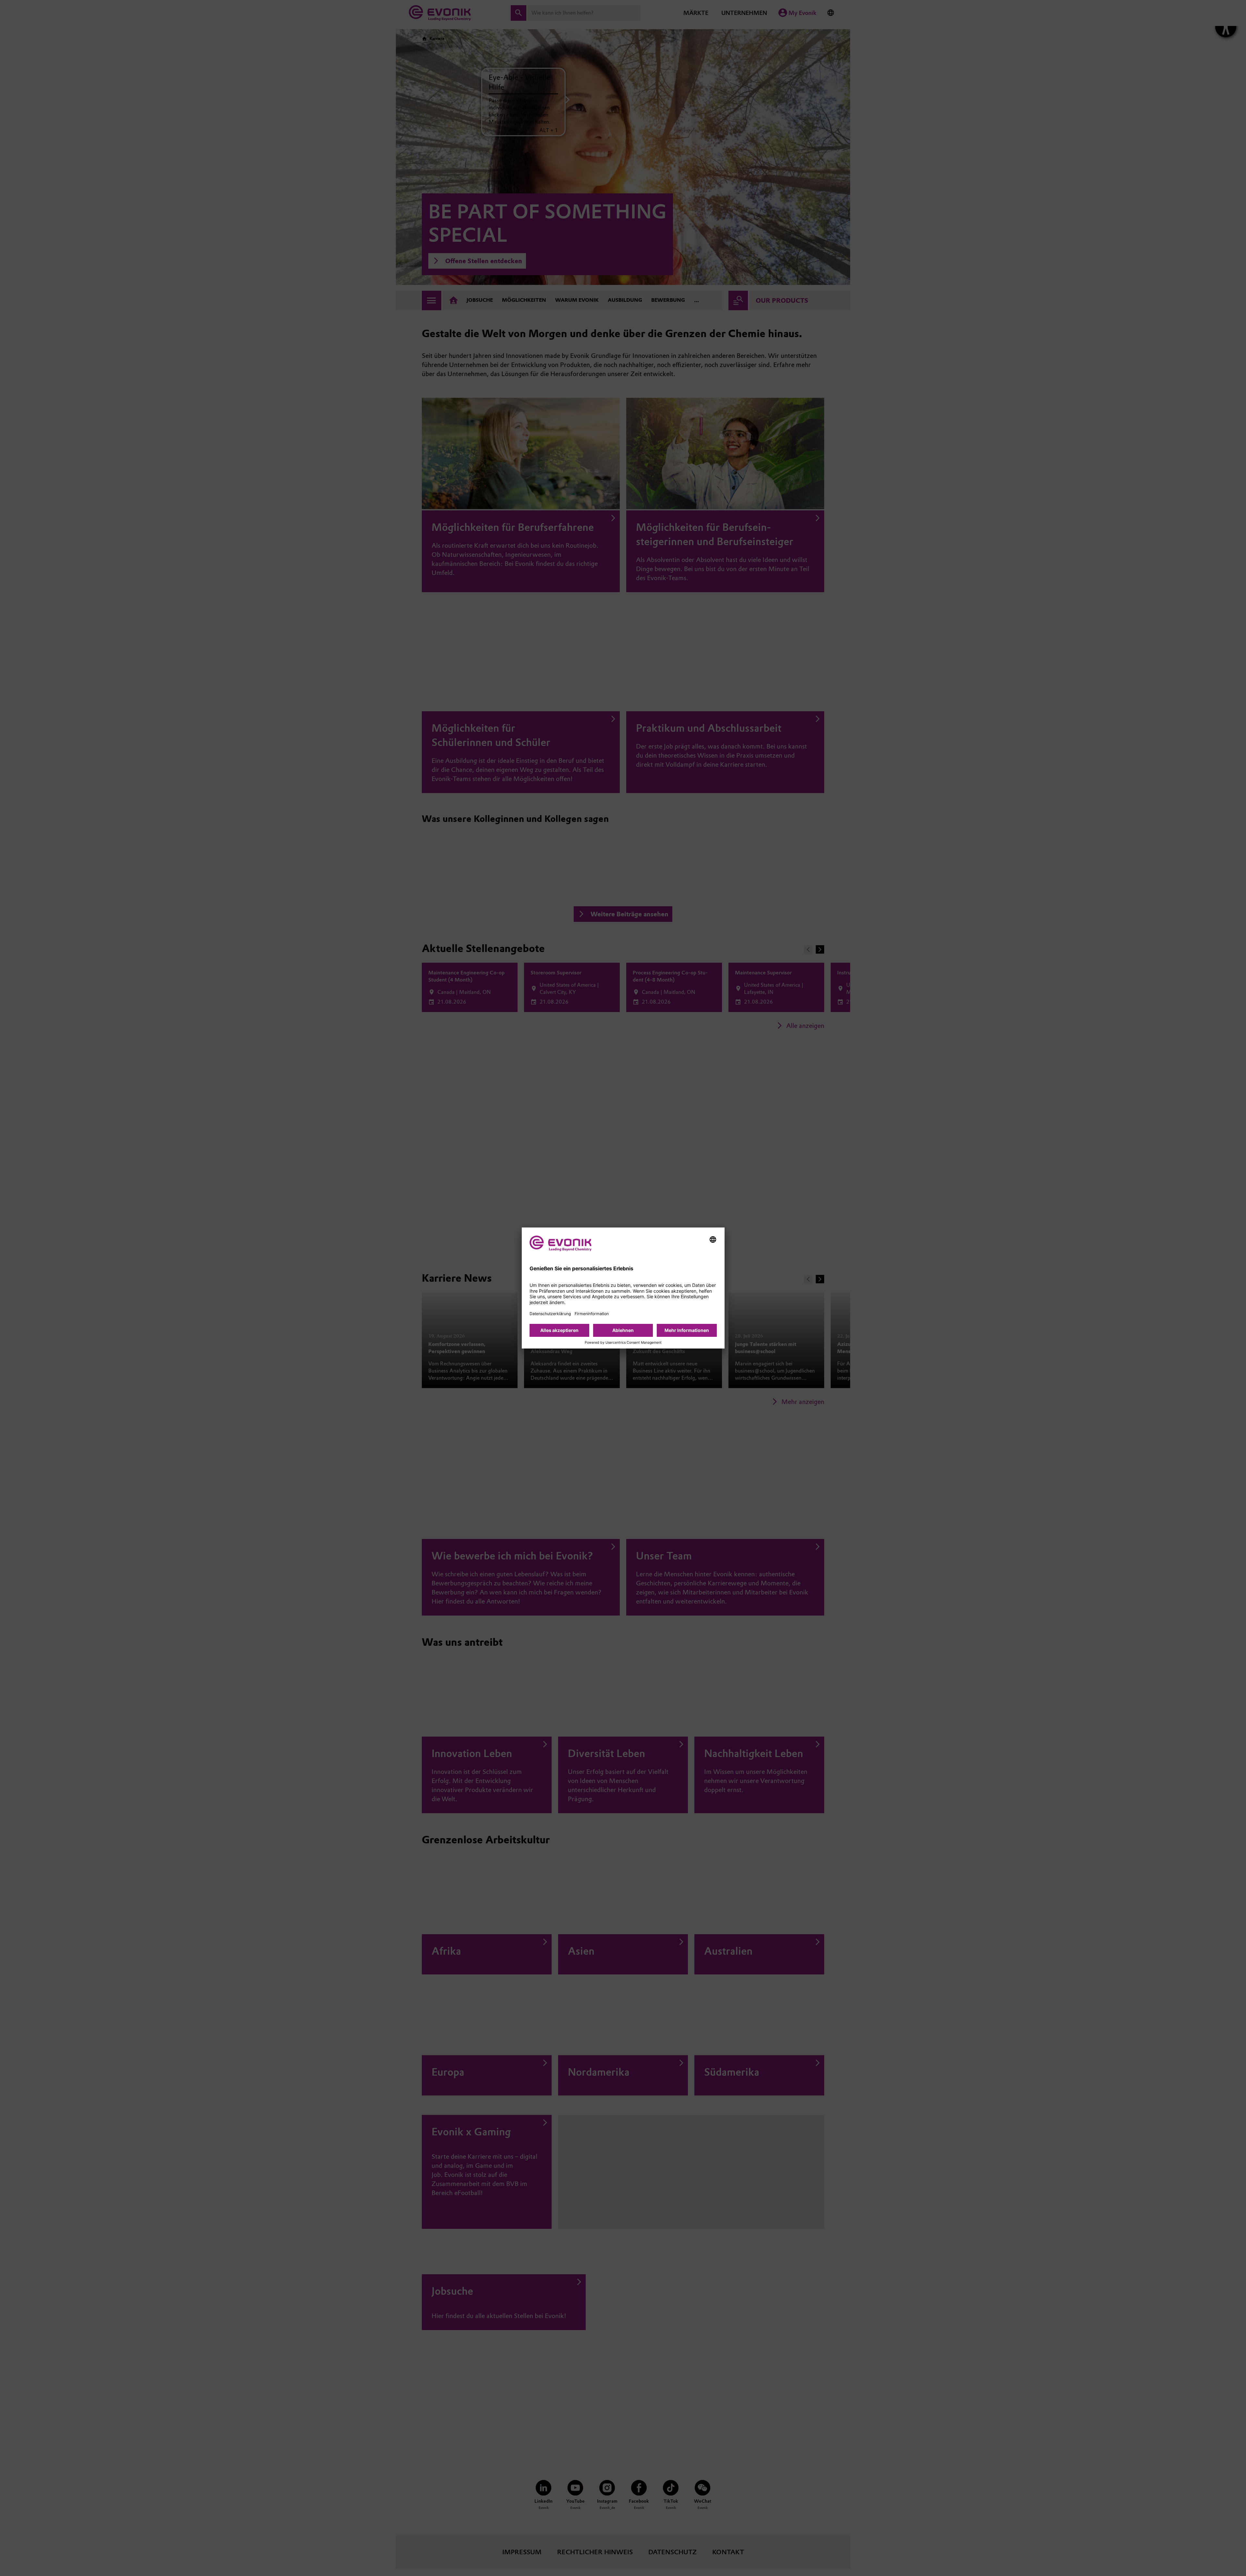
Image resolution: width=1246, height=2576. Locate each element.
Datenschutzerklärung (550, 1314)
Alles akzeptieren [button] (559, 1330)
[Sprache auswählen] (713, 1239)
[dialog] (623, 1288)
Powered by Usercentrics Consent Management (623, 1343)
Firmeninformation (592, 1314)
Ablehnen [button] (623, 1330)
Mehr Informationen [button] (687, 1330)
